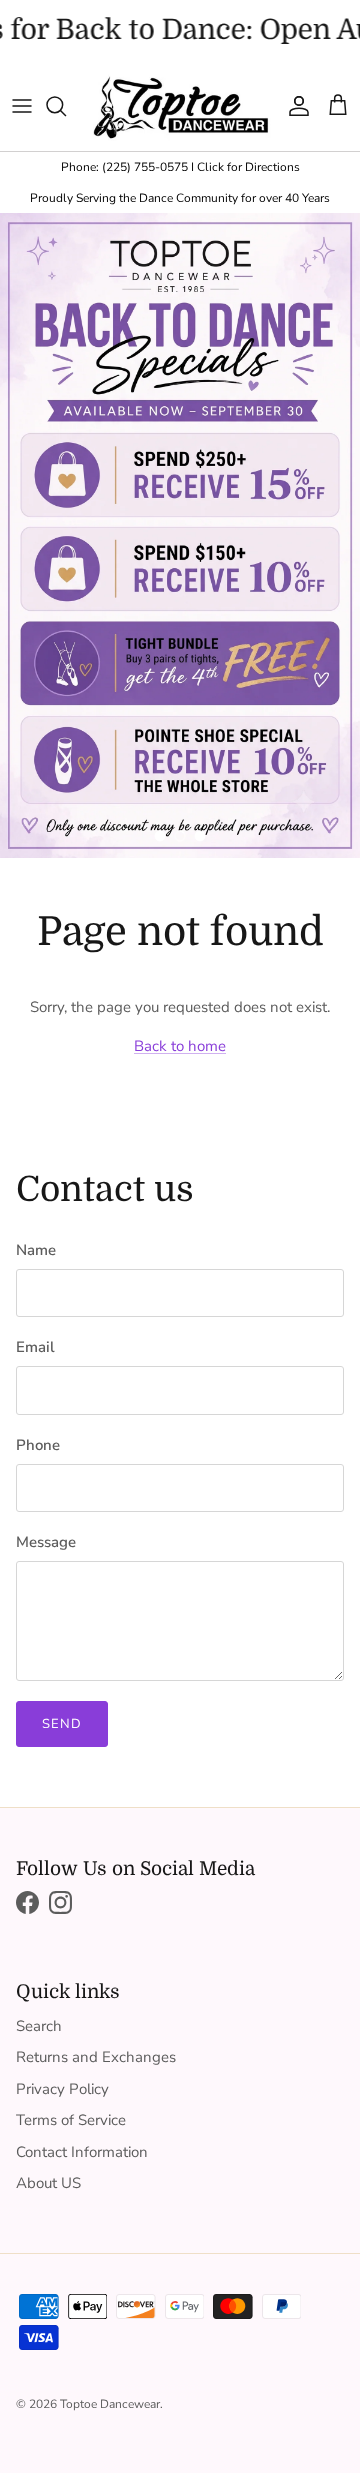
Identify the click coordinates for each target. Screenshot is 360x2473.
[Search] (66, 106)
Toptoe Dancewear (110, 2404)
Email (35, 1347)
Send (62, 1724)
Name (36, 1250)
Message (46, 1542)
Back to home (180, 1046)
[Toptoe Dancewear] (180, 107)
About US (48, 2183)
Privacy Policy (62, 2089)
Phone (38, 1445)
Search (39, 2026)
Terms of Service (71, 2120)
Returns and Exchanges (96, 2057)
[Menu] (22, 106)
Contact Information (82, 2152)
